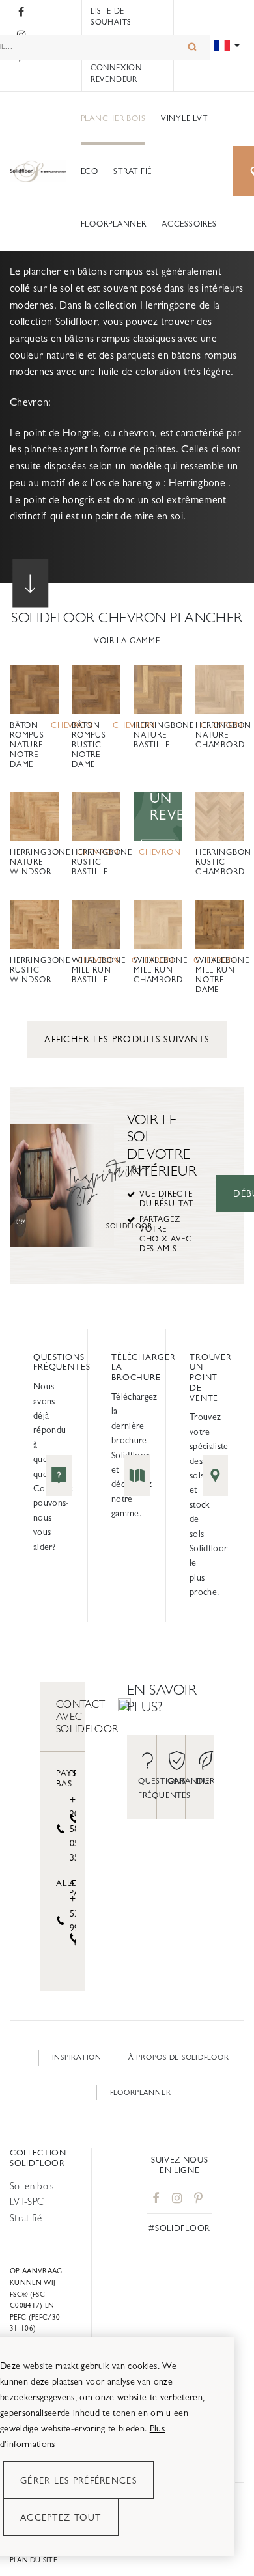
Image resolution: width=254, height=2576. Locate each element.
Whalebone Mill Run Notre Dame (222, 975)
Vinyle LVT (184, 118)
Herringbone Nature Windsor (40, 862)
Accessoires (189, 224)
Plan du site (33, 2560)
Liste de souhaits (111, 17)
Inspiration (77, 2057)
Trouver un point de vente (211, 1378)
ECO (90, 171)
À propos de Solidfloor (178, 2057)
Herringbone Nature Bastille (164, 735)
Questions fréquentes (62, 1362)
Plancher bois (113, 118)
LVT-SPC (27, 2201)
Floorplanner (114, 224)
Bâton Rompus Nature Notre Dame (27, 745)
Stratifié (133, 171)
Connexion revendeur (116, 74)
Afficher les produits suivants (127, 1039)
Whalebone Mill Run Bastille (98, 970)
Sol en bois (32, 2186)
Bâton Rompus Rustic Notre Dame (89, 745)
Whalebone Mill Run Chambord (160, 970)
